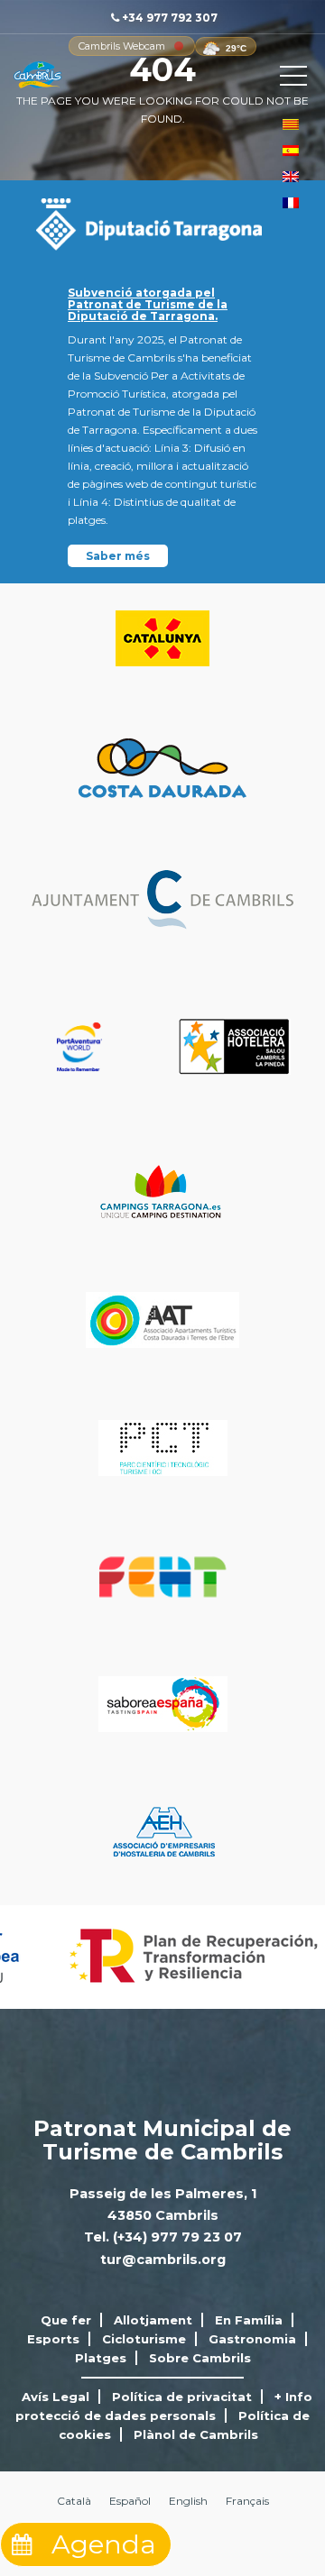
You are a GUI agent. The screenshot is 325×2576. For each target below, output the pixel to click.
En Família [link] (249, 2320)
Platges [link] (101, 2358)
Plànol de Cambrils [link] (196, 2434)
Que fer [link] (66, 2320)
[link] (122, 46)
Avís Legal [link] (56, 2397)
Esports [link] (53, 2339)
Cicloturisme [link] (144, 2339)
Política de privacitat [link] (182, 2397)
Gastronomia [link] (252, 2339)
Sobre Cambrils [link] (200, 2358)
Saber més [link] (118, 556)
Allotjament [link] (153, 2320)
